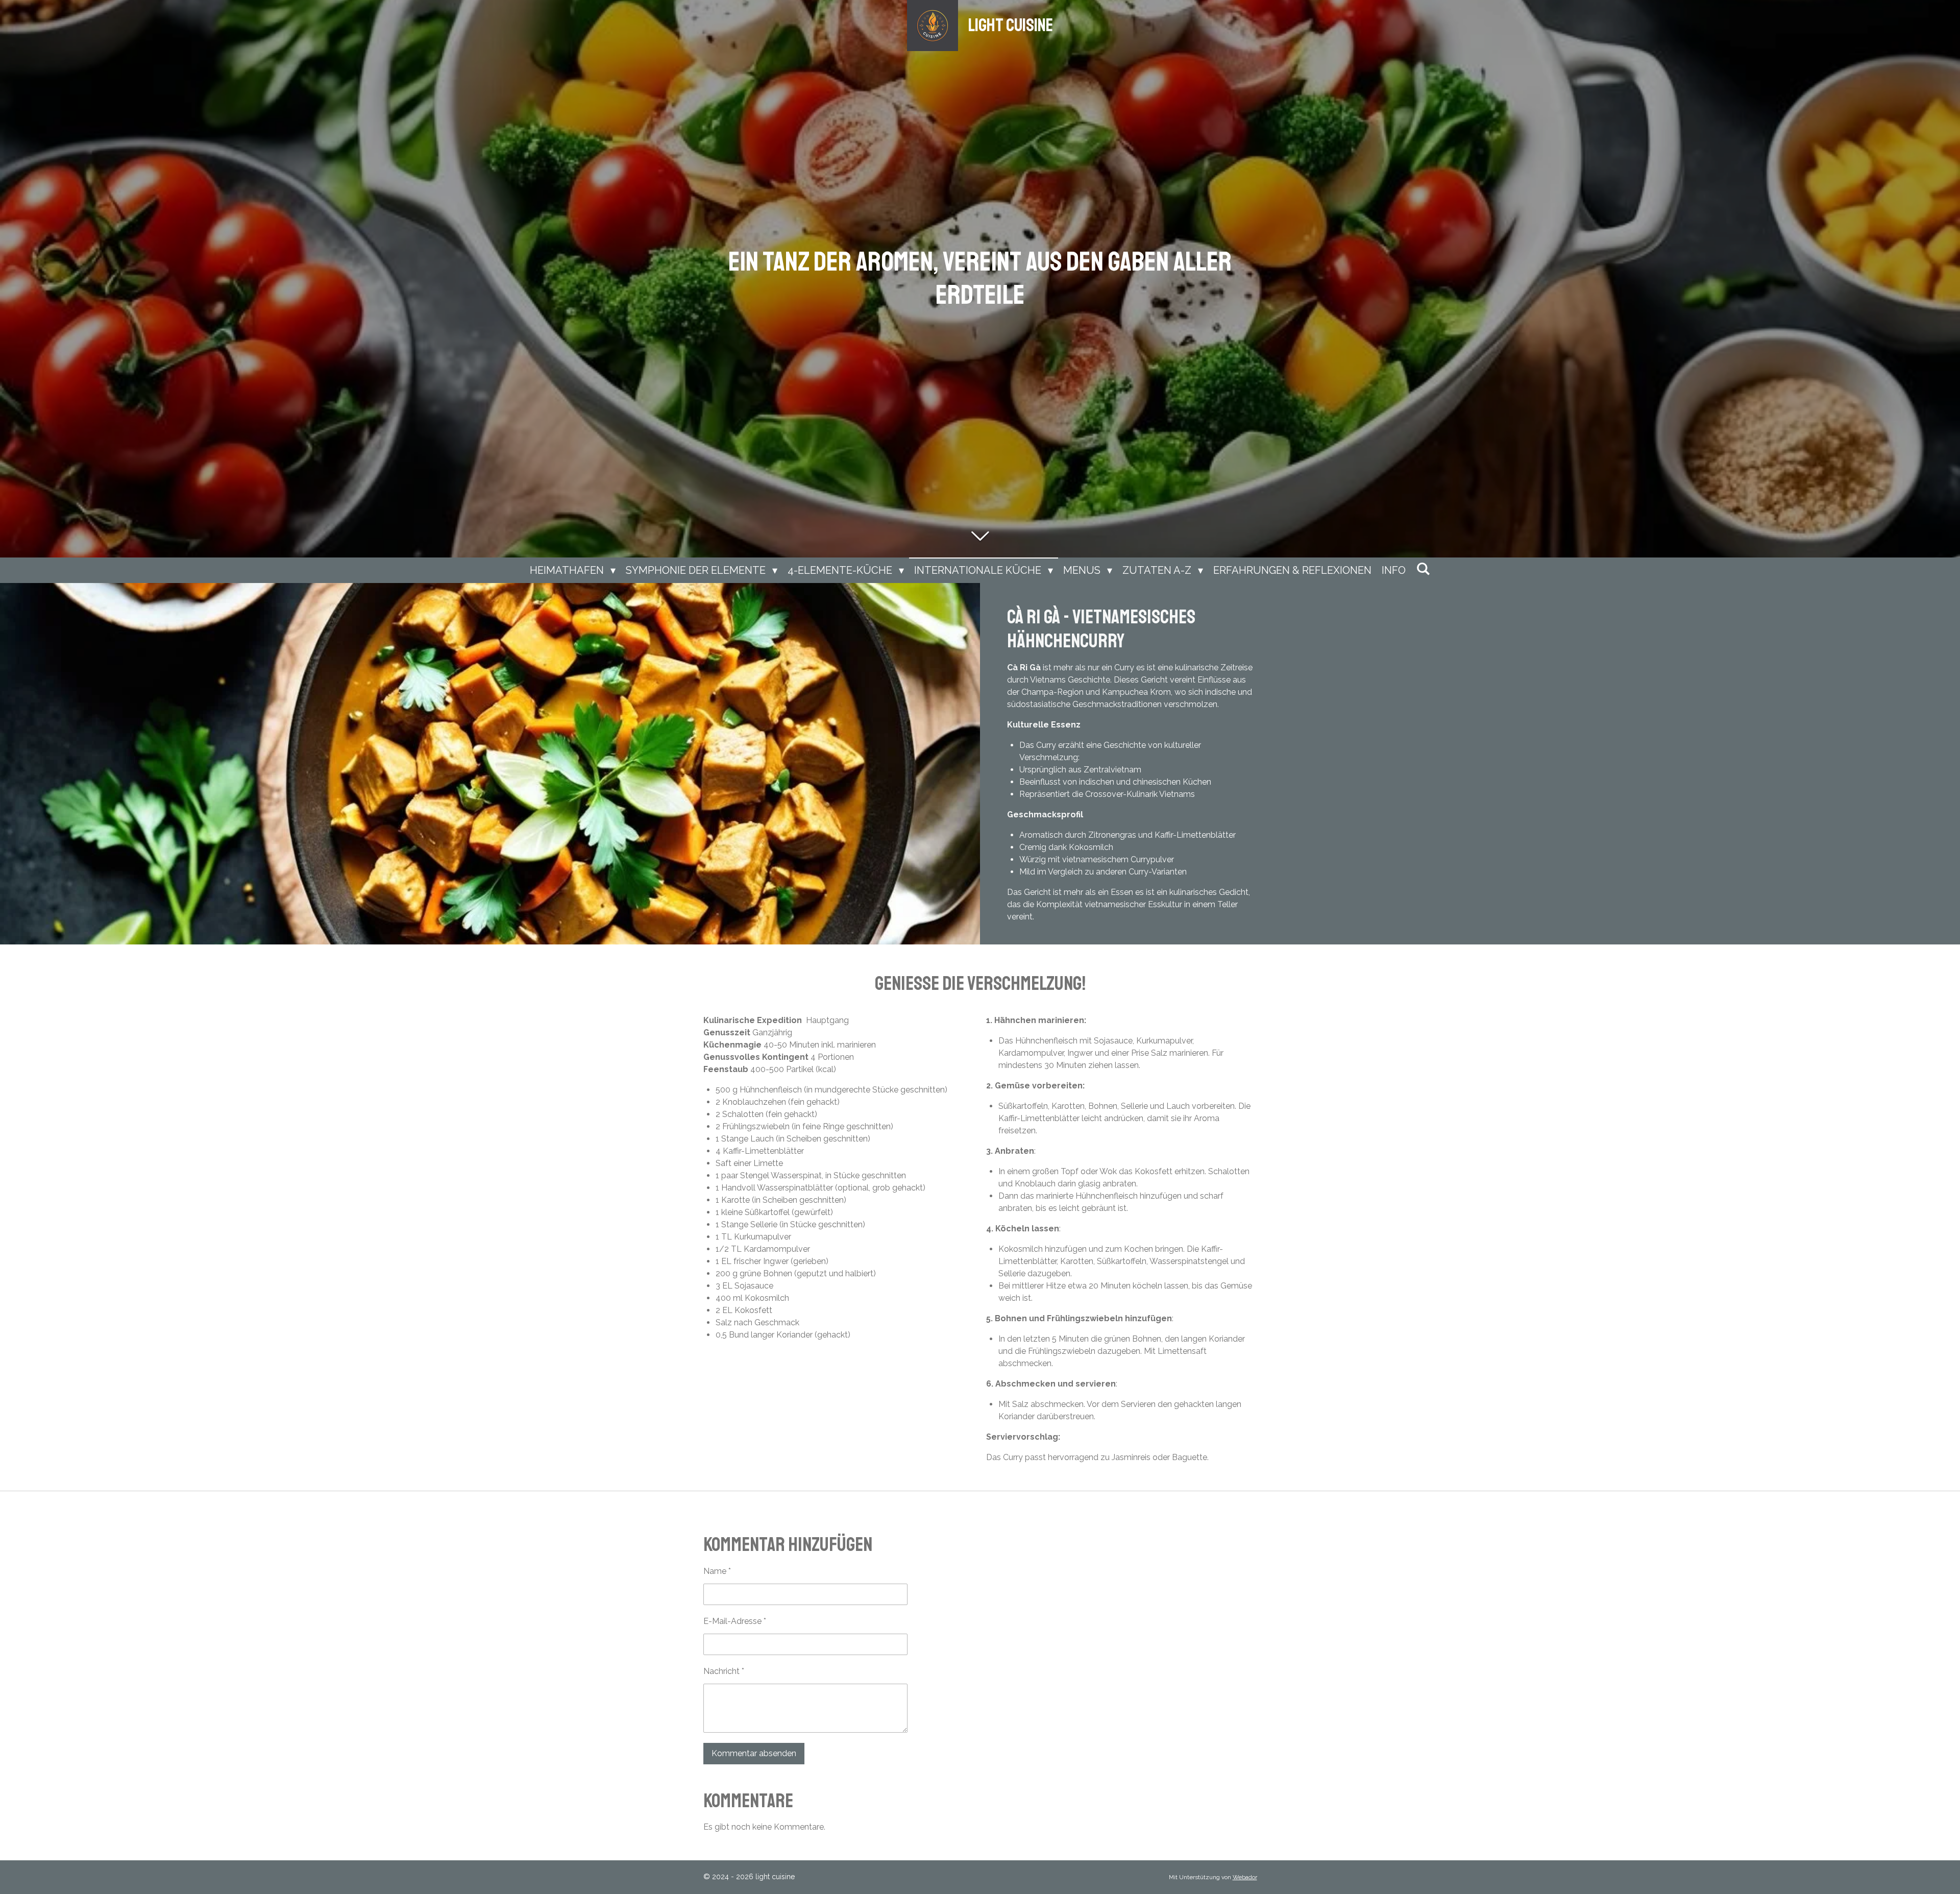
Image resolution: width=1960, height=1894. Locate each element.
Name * (717, 1571)
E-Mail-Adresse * (735, 1621)
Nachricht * (724, 1671)
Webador (1245, 1877)
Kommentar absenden (754, 1753)
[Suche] (1423, 569)
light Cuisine (1011, 26)
